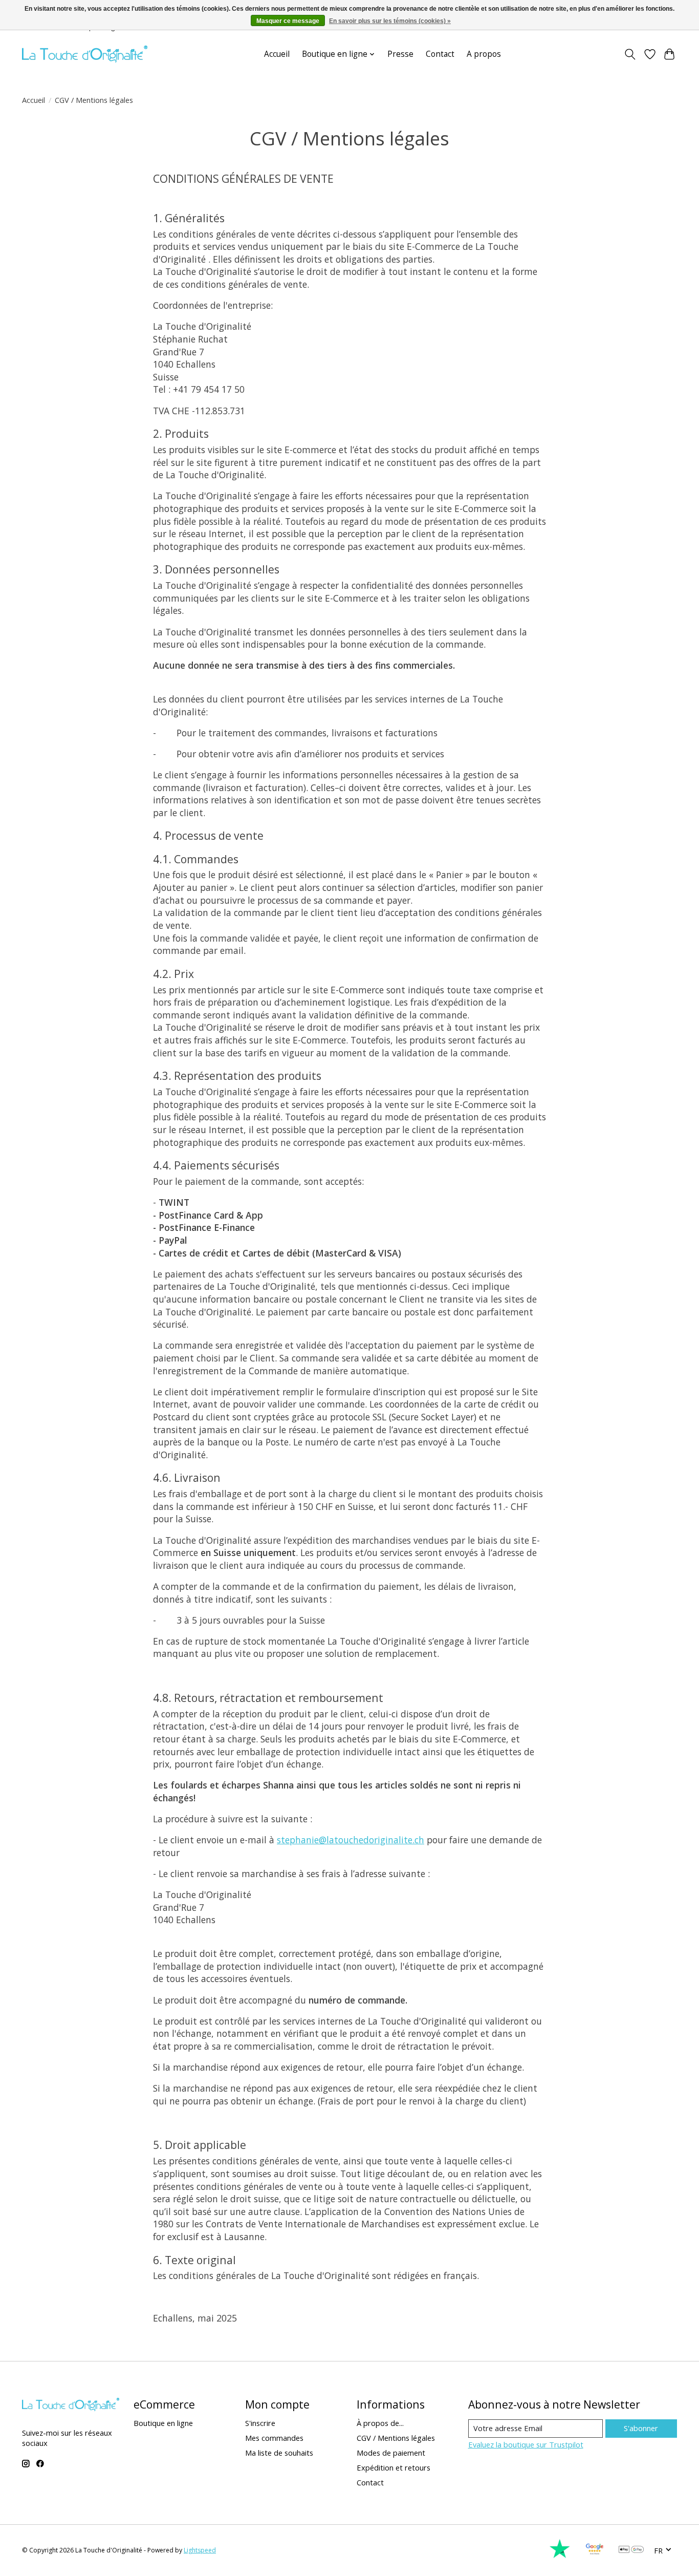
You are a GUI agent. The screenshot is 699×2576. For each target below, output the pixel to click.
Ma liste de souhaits (279, 2453)
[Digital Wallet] (631, 2550)
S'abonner (641, 2428)
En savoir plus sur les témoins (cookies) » (390, 21)
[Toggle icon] (630, 54)
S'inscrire (260, 2423)
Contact (440, 54)
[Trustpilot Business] (560, 2556)
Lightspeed (200, 2550)
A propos (484, 54)
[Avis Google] (595, 2556)
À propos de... (380, 2423)
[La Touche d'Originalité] (85, 54)
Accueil (277, 54)
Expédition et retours (394, 2467)
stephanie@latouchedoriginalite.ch (351, 1840)
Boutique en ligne (163, 2423)
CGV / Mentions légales (396, 2438)
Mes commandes (274, 2438)
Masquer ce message (288, 21)
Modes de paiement (391, 2453)
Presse (400, 54)
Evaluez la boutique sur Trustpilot (526, 2444)
